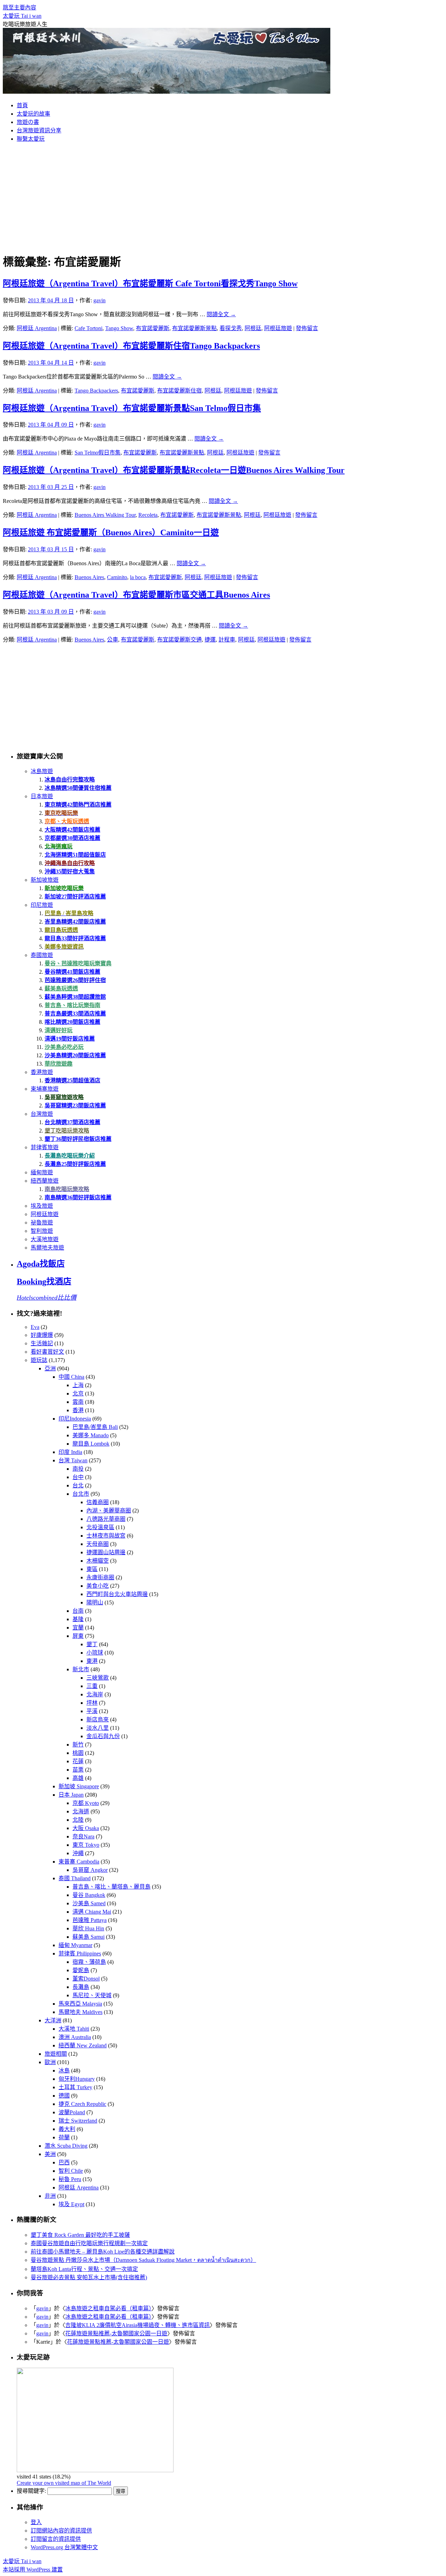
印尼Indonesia (75, 1419)
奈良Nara (83, 1836)
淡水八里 (98, 1728)
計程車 (227, 640)
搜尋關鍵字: (31, 2491)
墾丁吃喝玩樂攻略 (67, 1131)
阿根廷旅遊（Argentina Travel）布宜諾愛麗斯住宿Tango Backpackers (131, 346)
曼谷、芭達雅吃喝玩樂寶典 (78, 963)
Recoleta (148, 515)
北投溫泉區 (100, 1527)
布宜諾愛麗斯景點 (194, 328)
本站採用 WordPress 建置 (33, 2570)
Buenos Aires (89, 577)
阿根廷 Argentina (37, 328)
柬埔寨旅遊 (45, 1089)
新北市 (81, 1669)
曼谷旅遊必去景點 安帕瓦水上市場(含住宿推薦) (89, 2277)
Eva (35, 1327)
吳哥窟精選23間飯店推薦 (75, 1106)
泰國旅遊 (42, 955)
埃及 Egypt (71, 2204)
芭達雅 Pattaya (90, 1920)
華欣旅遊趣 (59, 1064)
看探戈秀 (231, 328)
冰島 (64, 2071)
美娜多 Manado (91, 1435)
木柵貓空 (98, 1561)
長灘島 (81, 1987)
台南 (78, 1611)
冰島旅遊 (42, 771)
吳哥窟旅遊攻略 (64, 1097)
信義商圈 (98, 1502)
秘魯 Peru (70, 2179)
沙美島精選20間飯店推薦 (75, 1055)
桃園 (78, 1753)
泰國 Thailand (75, 1878)
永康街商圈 (100, 1577)
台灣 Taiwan (73, 1460)
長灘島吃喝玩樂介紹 (70, 1156)
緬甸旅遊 (42, 1172)
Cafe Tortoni (89, 328)
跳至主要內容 (20, 7)
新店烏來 (98, 1719)
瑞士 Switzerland (78, 2121)
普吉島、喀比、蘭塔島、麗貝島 (111, 1887)
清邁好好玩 (59, 1030)
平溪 (92, 1711)
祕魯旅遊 (42, 1223)
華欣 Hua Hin (88, 1928)
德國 (64, 2096)
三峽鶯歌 (98, 1678)
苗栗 (78, 1770)
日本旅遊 (42, 796)
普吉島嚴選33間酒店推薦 (75, 1014)
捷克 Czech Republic (82, 2104)
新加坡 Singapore (79, 1786)
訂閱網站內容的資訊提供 (61, 2531)
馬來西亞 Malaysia (80, 2004)
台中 (78, 1477)
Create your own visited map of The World (64, 2483)
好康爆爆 (42, 1335)
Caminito (117, 577)
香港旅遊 (42, 1072)
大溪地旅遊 (45, 1239)
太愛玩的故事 (33, 114)
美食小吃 (98, 1586)
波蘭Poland (72, 2112)
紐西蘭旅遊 (45, 1181)
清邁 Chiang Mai (92, 1912)
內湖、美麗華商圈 (109, 1511)
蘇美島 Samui (89, 1937)
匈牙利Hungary (77, 2079)
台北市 (81, 1494)
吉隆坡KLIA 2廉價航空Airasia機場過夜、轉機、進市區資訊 (137, 2325)
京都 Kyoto (86, 1803)
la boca (138, 577)
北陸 (78, 1820)
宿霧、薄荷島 (89, 1962)
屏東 (78, 1636)
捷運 (210, 640)
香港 (78, 1410)
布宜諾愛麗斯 (153, 328)
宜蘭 (78, 1628)
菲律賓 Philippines (80, 1954)
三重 (92, 1686)
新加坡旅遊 (45, 880)
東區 (92, 1569)
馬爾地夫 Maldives (80, 2012)
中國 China (71, 1377)
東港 (92, 1661)
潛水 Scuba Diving (66, 2146)
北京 (78, 1394)
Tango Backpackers (96, 391)
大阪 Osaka (86, 1828)
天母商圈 (98, 1544)
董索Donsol (86, 1979)
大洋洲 (53, 2020)
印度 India (70, 1452)
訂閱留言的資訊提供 (56, 2539)
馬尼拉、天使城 (92, 1995)
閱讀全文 (221, 314)
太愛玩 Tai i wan (22, 16)
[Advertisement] (223, 197)
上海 (78, 1385)
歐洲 (50, 2062)
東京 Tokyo (86, 1845)
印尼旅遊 (42, 905)
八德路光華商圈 (106, 1519)
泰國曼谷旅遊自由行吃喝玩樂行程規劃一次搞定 (89, 2243)
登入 (36, 2522)
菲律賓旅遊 (45, 1147)
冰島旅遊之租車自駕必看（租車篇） (108, 2308)
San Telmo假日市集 (98, 453)
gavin (99, 300)
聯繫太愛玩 (31, 139)
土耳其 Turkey (75, 2087)
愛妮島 (81, 1970)
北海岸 (95, 1694)
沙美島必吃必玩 (64, 1047)
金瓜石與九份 (103, 1736)
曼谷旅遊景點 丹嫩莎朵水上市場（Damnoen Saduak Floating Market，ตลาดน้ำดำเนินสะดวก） (143, 2260)
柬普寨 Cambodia (79, 1862)
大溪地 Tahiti (74, 2029)
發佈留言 (307, 328)
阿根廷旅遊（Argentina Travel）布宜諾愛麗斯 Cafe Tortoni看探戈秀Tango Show (150, 283)
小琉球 (95, 1653)
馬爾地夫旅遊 (47, 1248)
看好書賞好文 (47, 1352)
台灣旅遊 (42, 1114)
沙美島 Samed (89, 1903)
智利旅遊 (42, 1231)
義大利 (67, 2129)
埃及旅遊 (42, 1206)
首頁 (22, 105)
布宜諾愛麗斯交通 (179, 640)
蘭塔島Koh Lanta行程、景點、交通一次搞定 (84, 2269)
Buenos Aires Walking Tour (105, 515)
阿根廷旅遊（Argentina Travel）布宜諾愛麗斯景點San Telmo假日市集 (132, 408)
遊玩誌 (39, 1360)
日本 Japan (71, 1795)
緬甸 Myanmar (75, 1945)
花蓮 (78, 1761)
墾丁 (92, 1644)
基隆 (78, 1619)
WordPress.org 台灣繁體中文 (64, 2547)
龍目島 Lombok (91, 1444)
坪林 (92, 1703)
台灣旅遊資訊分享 (39, 130)
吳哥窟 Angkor (90, 1870)
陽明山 (95, 1602)
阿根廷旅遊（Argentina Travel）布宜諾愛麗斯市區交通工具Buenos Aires (136, 595)
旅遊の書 (28, 122)
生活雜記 (42, 1343)
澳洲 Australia (75, 2037)
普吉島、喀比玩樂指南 (72, 1005)
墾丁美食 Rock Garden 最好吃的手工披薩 (80, 2235)
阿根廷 (253, 328)
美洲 (50, 2154)
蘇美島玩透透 (61, 989)
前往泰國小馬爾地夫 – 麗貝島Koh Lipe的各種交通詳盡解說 (103, 2252)
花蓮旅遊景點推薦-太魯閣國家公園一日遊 (116, 2333)
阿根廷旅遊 (278, 328)
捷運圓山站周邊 (106, 1552)
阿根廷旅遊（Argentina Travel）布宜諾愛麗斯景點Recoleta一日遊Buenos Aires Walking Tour (174, 470)
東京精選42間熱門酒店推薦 (78, 805)
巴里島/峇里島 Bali (95, 1427)
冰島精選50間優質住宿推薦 (78, 788)
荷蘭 (64, 2137)
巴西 (64, 2162)
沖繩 (78, 1853)
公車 (113, 640)
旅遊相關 (56, 2054)
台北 (78, 1485)
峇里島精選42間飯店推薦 (75, 922)
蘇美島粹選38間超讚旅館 (75, 997)
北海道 (81, 1811)
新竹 (78, 1745)
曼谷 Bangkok (89, 1895)
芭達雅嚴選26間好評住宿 (75, 980)
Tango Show (119, 328)
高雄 (78, 1778)
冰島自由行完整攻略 (70, 780)
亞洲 (50, 1368)
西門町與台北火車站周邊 (117, 1594)
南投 (78, 1469)
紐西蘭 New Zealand (83, 2045)
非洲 (50, 2196)
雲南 (78, 1402)
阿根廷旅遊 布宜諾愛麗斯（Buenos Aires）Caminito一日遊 (111, 532)
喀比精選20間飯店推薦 (72, 1022)
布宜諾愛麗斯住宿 (179, 391)
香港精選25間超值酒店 (72, 1080)
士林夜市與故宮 (106, 1536)
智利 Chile (71, 2171)
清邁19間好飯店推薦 (70, 1039)
